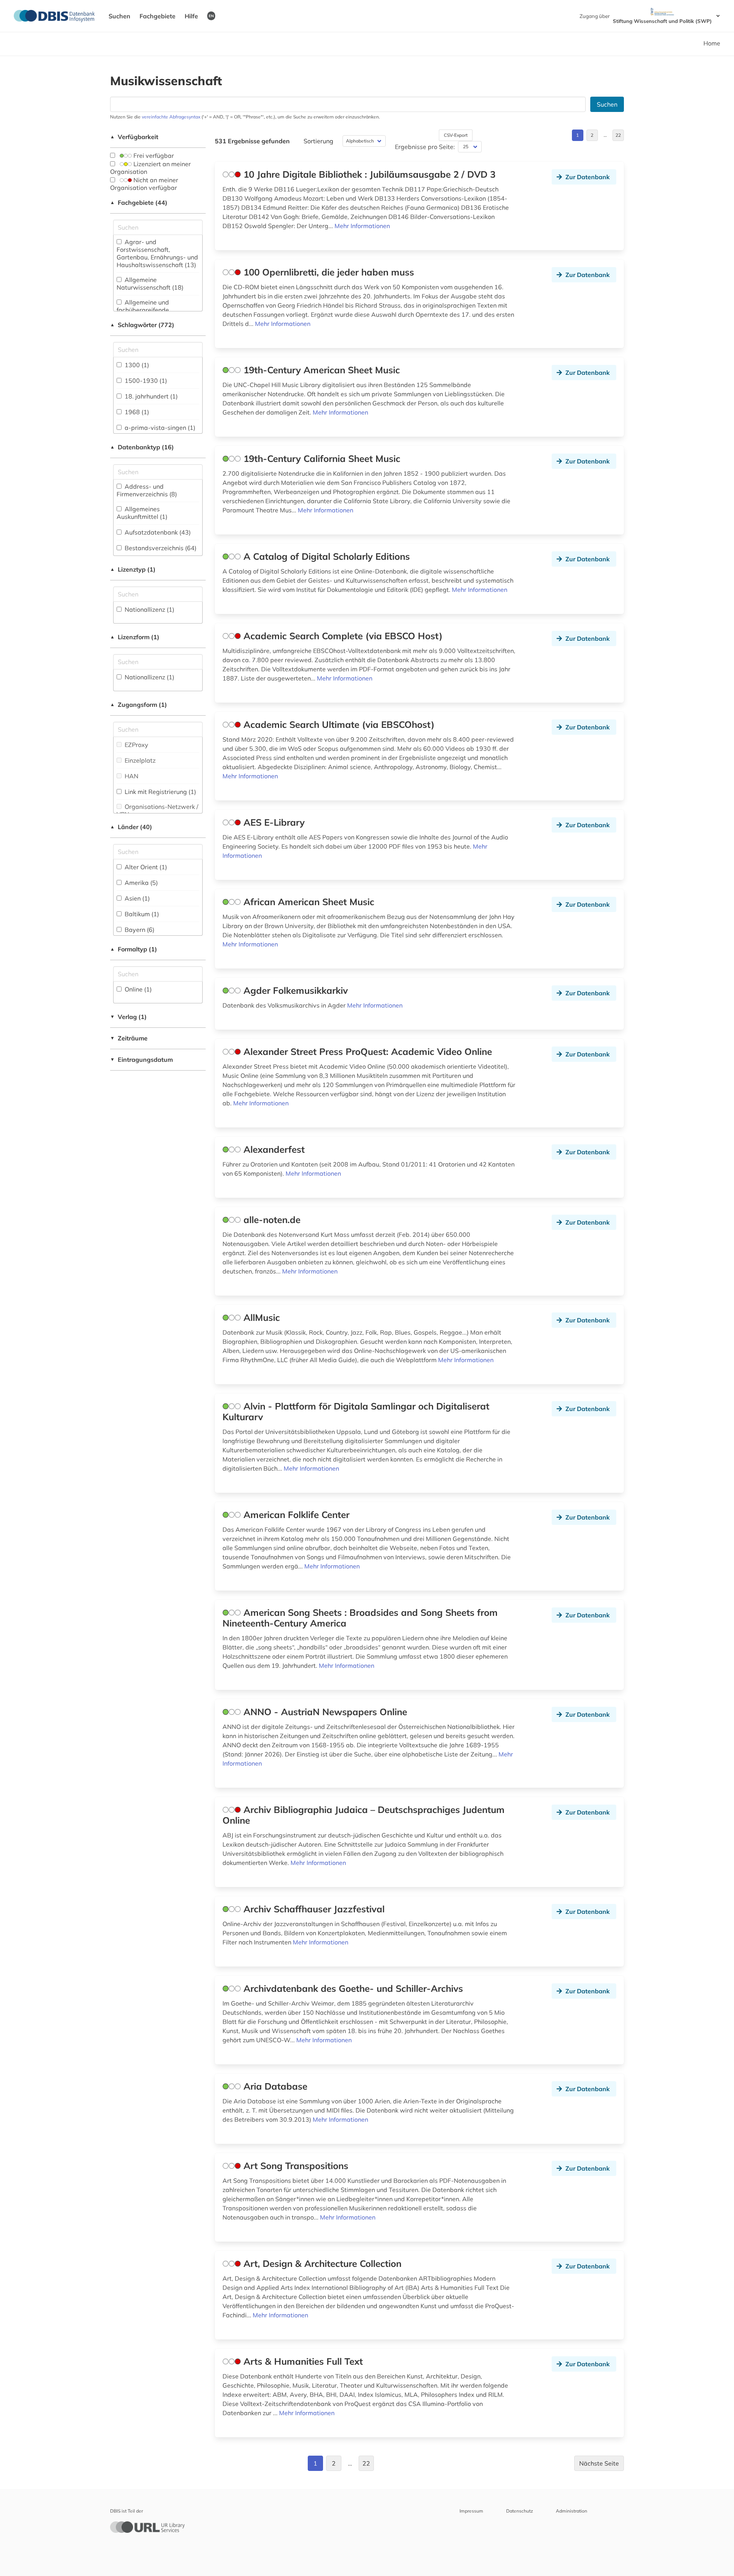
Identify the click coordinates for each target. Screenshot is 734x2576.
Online (137, 989)
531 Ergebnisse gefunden (252, 141)
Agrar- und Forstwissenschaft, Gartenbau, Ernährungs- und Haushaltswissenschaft (157, 253)
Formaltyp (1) (134, 949)
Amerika (140, 883)
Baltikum (141, 914)
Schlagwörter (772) (142, 325)
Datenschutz (520, 2511)
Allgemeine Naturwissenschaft (150, 284)
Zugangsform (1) (139, 705)
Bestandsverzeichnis (160, 548)
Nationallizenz (149, 609)
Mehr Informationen (362, 226)
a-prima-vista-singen (159, 428)
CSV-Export (456, 135)
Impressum (471, 2511)
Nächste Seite (599, 2463)
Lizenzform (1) (135, 637)
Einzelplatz (139, 760)
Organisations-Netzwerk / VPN (158, 810)
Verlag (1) (128, 1017)
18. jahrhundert (150, 396)
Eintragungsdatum (141, 1060)
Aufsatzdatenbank (157, 532)
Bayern (139, 930)
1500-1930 (145, 381)
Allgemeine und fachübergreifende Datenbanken (143, 310)
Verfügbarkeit (134, 137)
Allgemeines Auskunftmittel (142, 513)
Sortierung (318, 141)
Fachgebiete (158, 16)
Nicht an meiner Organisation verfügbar (144, 184)
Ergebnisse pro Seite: (425, 147)
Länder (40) (131, 827)
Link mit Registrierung (160, 792)
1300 (136, 365)
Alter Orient (145, 867)
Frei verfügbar (153, 156)
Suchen (119, 16)
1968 (136, 412)
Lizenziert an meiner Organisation (150, 168)
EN (211, 16)
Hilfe (191, 16)
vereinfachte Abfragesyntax (171, 117)
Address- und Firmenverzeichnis (147, 490)
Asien (136, 898)
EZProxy (136, 745)
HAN (131, 776)
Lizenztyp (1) (133, 569)
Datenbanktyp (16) (142, 447)
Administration (572, 2511)
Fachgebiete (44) (139, 203)
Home (712, 43)
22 (618, 135)
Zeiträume (129, 1038)
